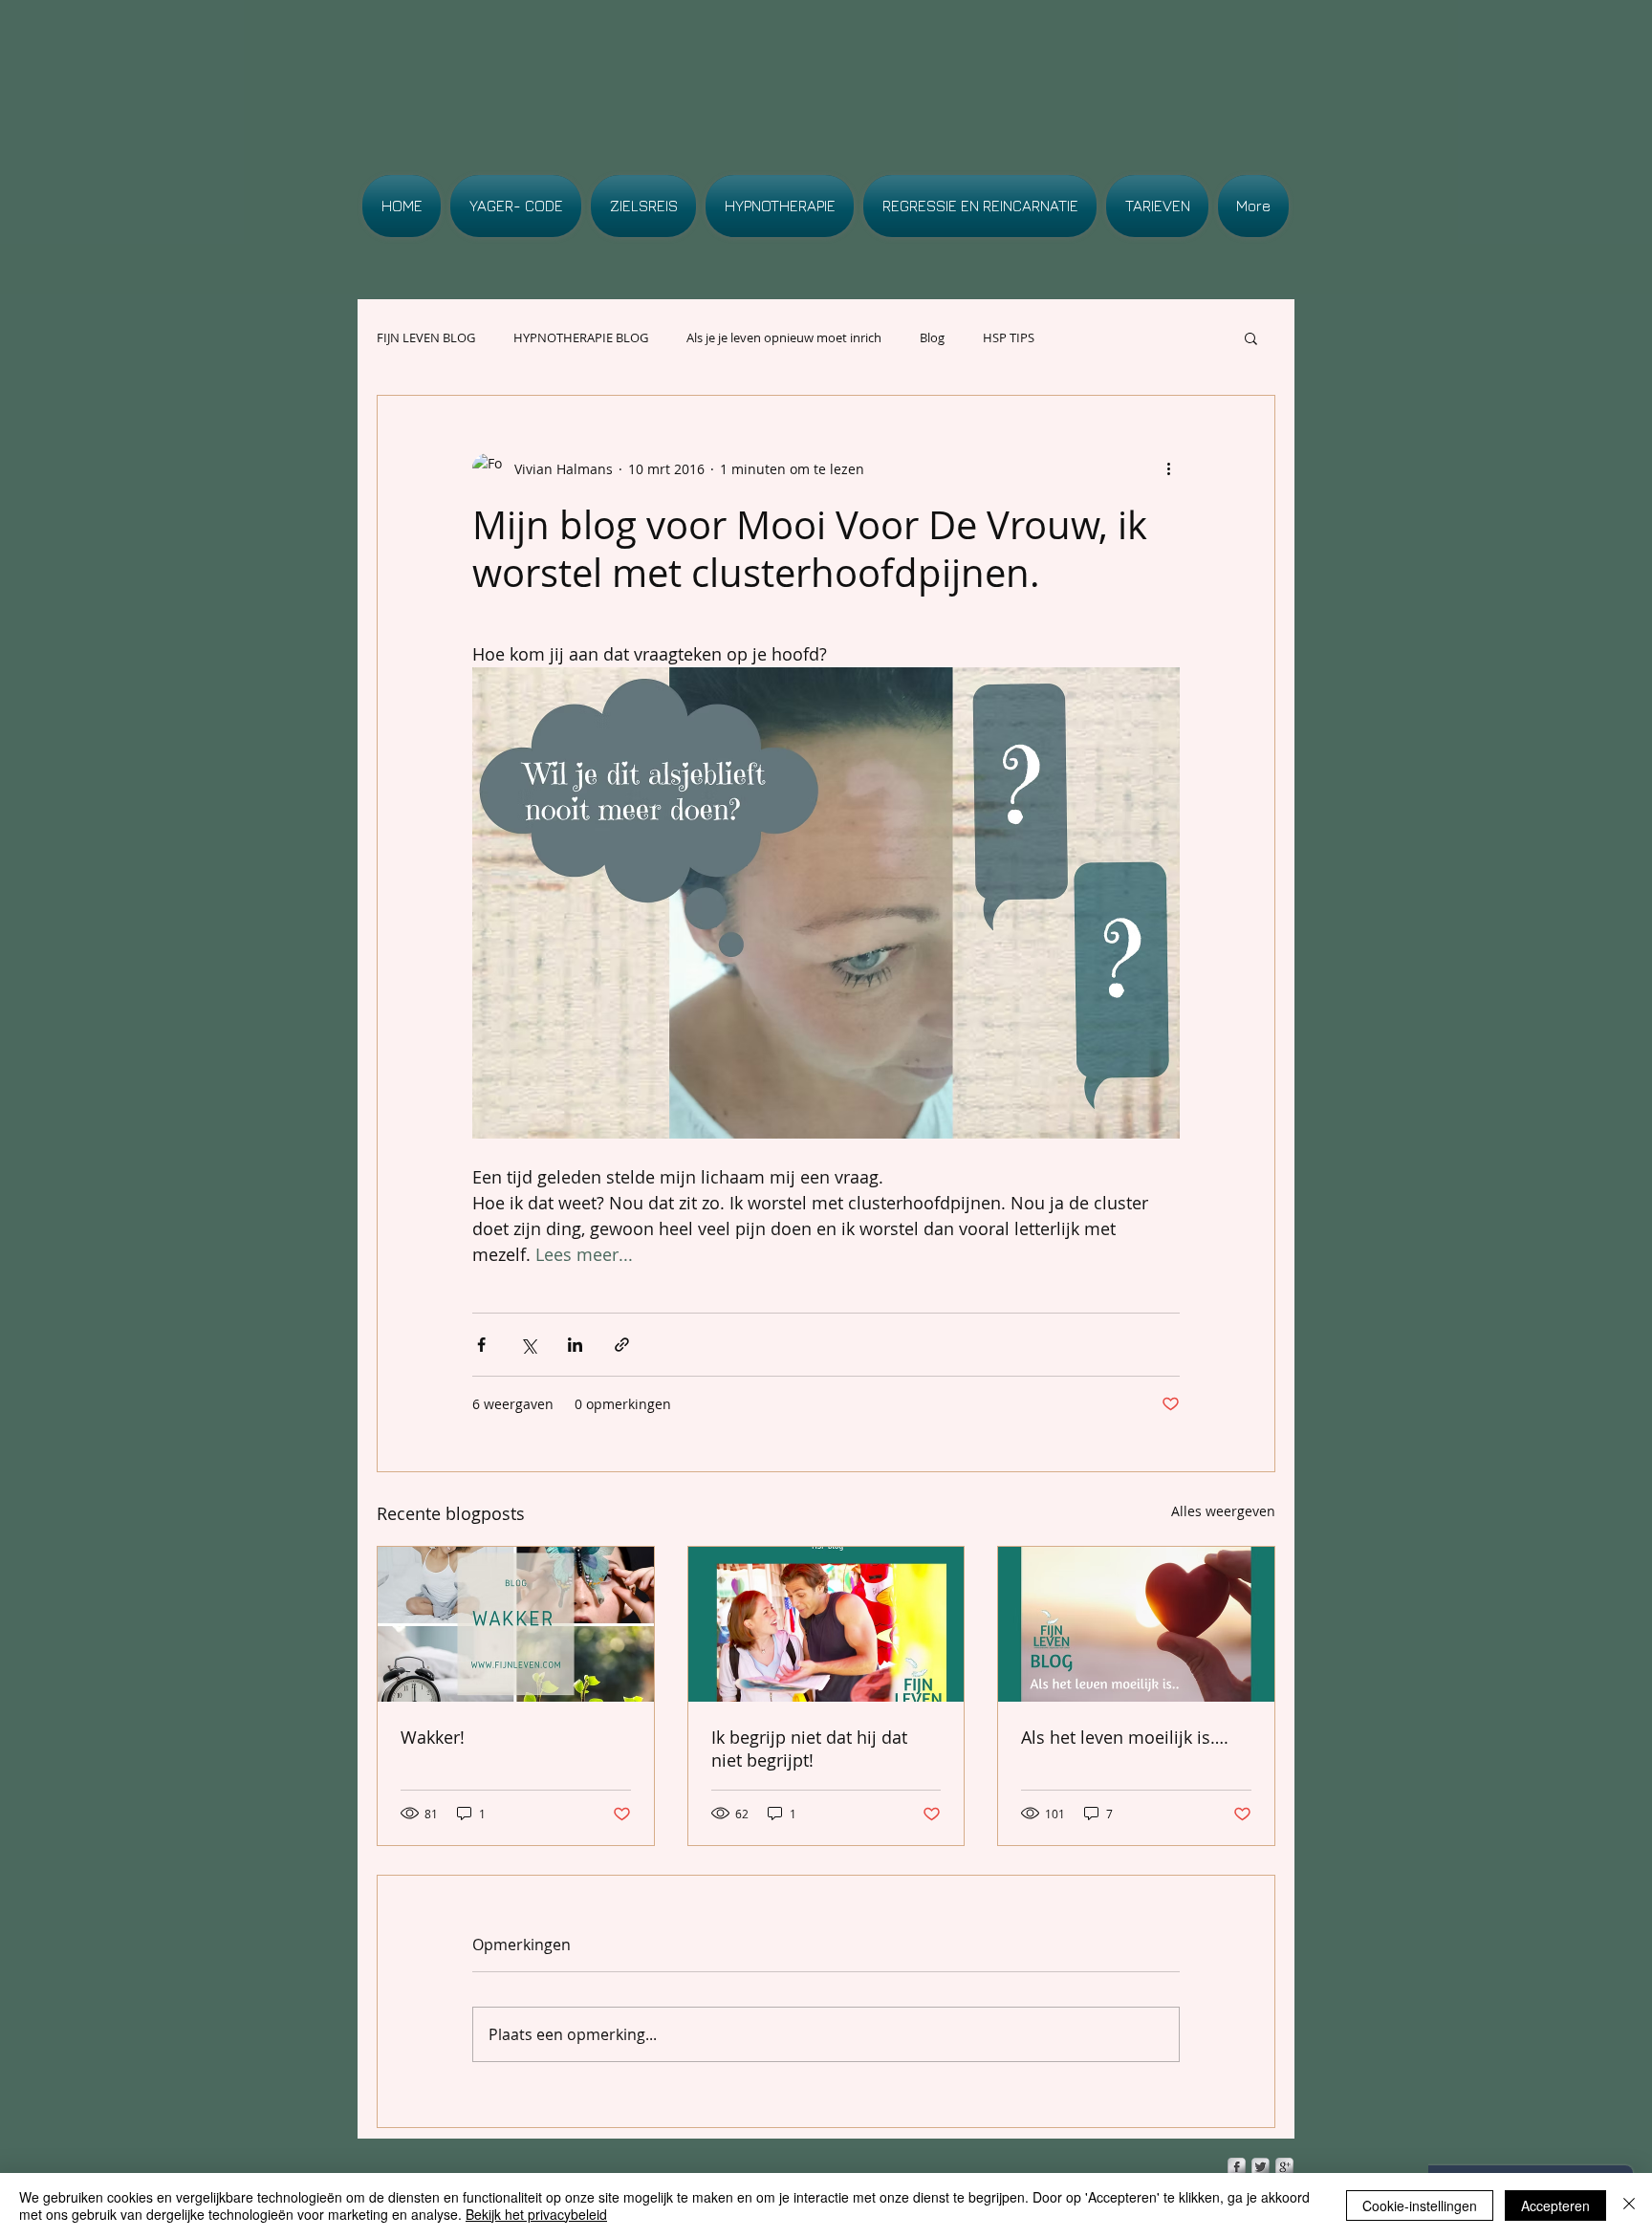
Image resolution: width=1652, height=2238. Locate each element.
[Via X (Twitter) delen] (528, 1345)
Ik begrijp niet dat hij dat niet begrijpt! (809, 1749)
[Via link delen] (622, 1345)
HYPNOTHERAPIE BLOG (581, 337)
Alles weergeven (1223, 1511)
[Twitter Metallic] (1261, 2167)
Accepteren (1555, 2205)
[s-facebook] (1237, 2167)
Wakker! (433, 1737)
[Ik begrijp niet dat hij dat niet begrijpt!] (826, 1624)
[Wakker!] (516, 1624)
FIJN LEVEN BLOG (426, 337)
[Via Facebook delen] (481, 1345)
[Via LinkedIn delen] (575, 1345)
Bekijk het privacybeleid (536, 2214)
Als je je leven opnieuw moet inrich (784, 337)
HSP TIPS (1009, 337)
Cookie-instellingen (1420, 2205)
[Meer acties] (1168, 468)
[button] (1251, 337)
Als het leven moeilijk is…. (1125, 1737)
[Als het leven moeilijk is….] (1136, 1624)
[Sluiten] (1629, 2205)
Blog (932, 337)
